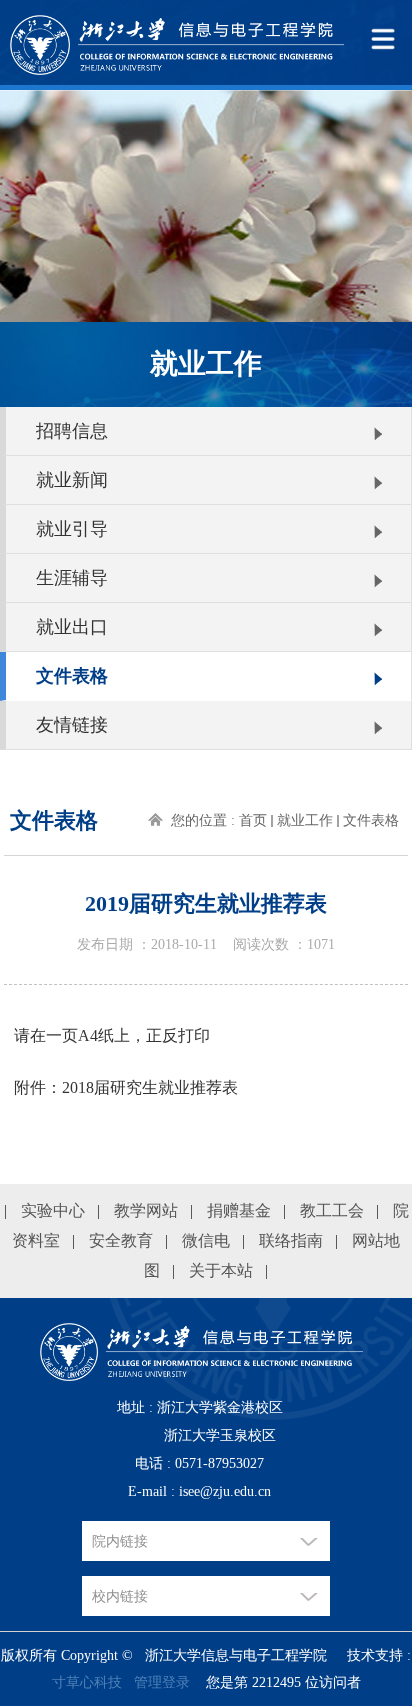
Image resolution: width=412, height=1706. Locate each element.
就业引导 (72, 529)
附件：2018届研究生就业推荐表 (126, 1087)
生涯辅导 (72, 578)
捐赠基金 (239, 1210)
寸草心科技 (87, 1682)
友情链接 (72, 725)
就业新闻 (72, 480)
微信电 (206, 1240)
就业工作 (305, 820)
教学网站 (146, 1210)
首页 (253, 820)
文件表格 (72, 676)
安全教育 (121, 1240)
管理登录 (162, 1682)
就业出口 (72, 627)
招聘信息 (72, 431)
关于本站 (221, 1270)
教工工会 (332, 1210)
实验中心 (53, 1210)
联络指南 (291, 1240)
